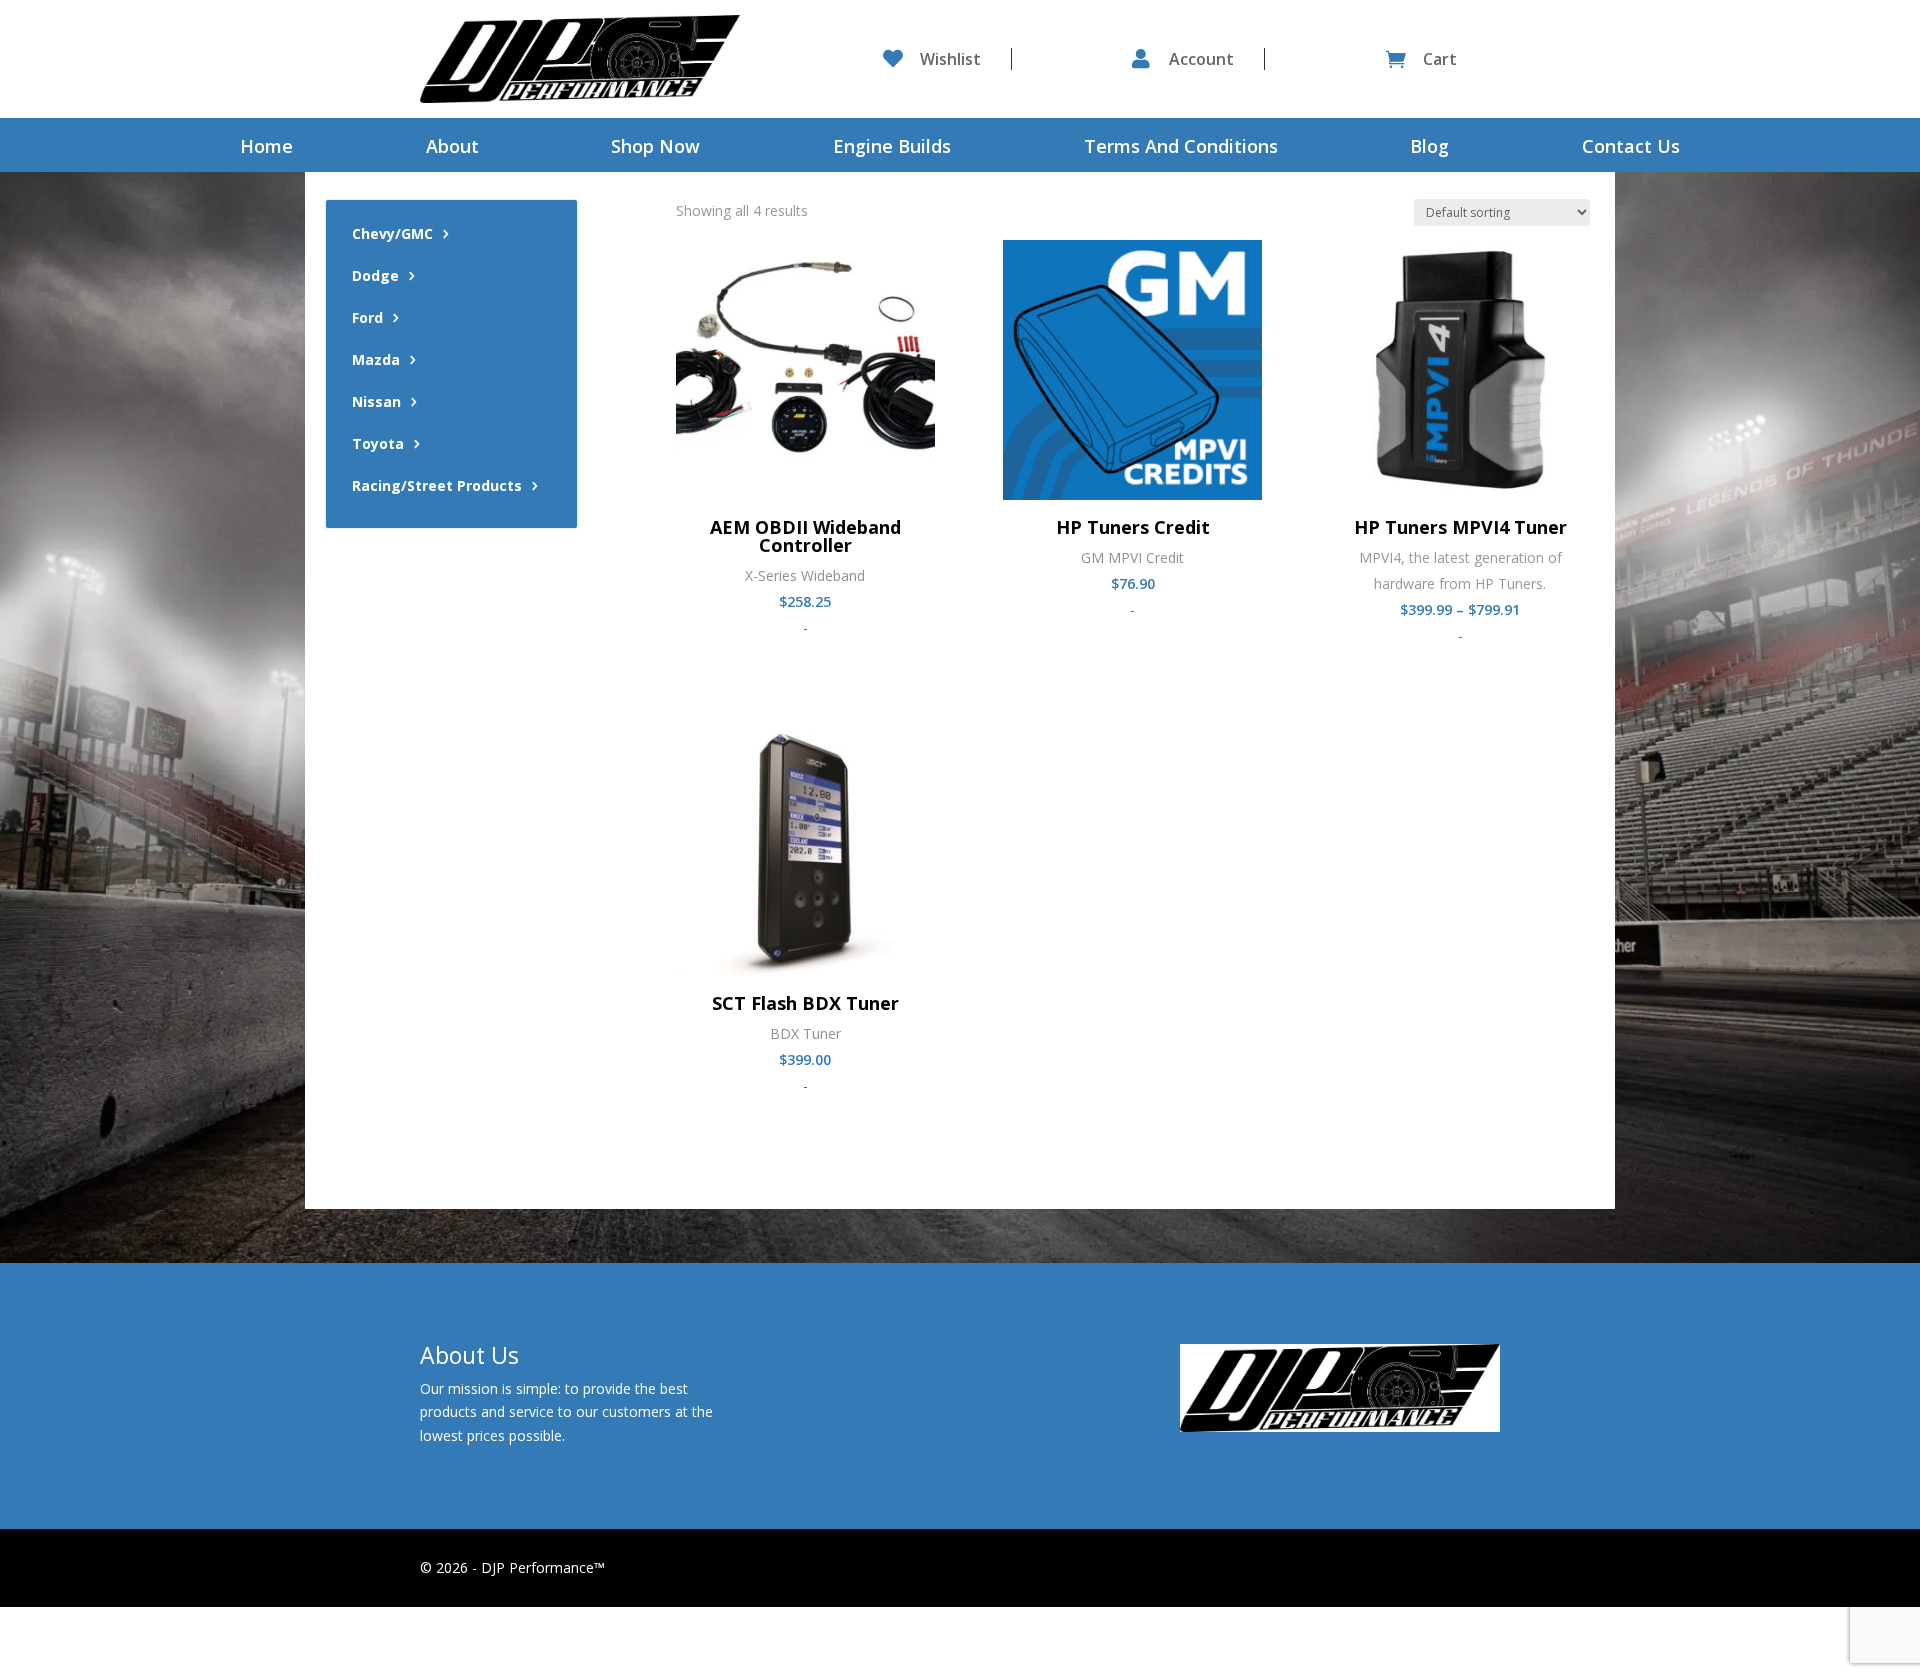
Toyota (378, 445)
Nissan (376, 403)
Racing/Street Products (437, 487)
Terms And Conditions (1181, 148)
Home (266, 148)
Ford (367, 319)
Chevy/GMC (392, 235)
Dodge (375, 277)
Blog (1429, 148)
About (452, 148)
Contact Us (1631, 148)
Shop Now (655, 148)
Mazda (376, 361)
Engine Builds (892, 148)
